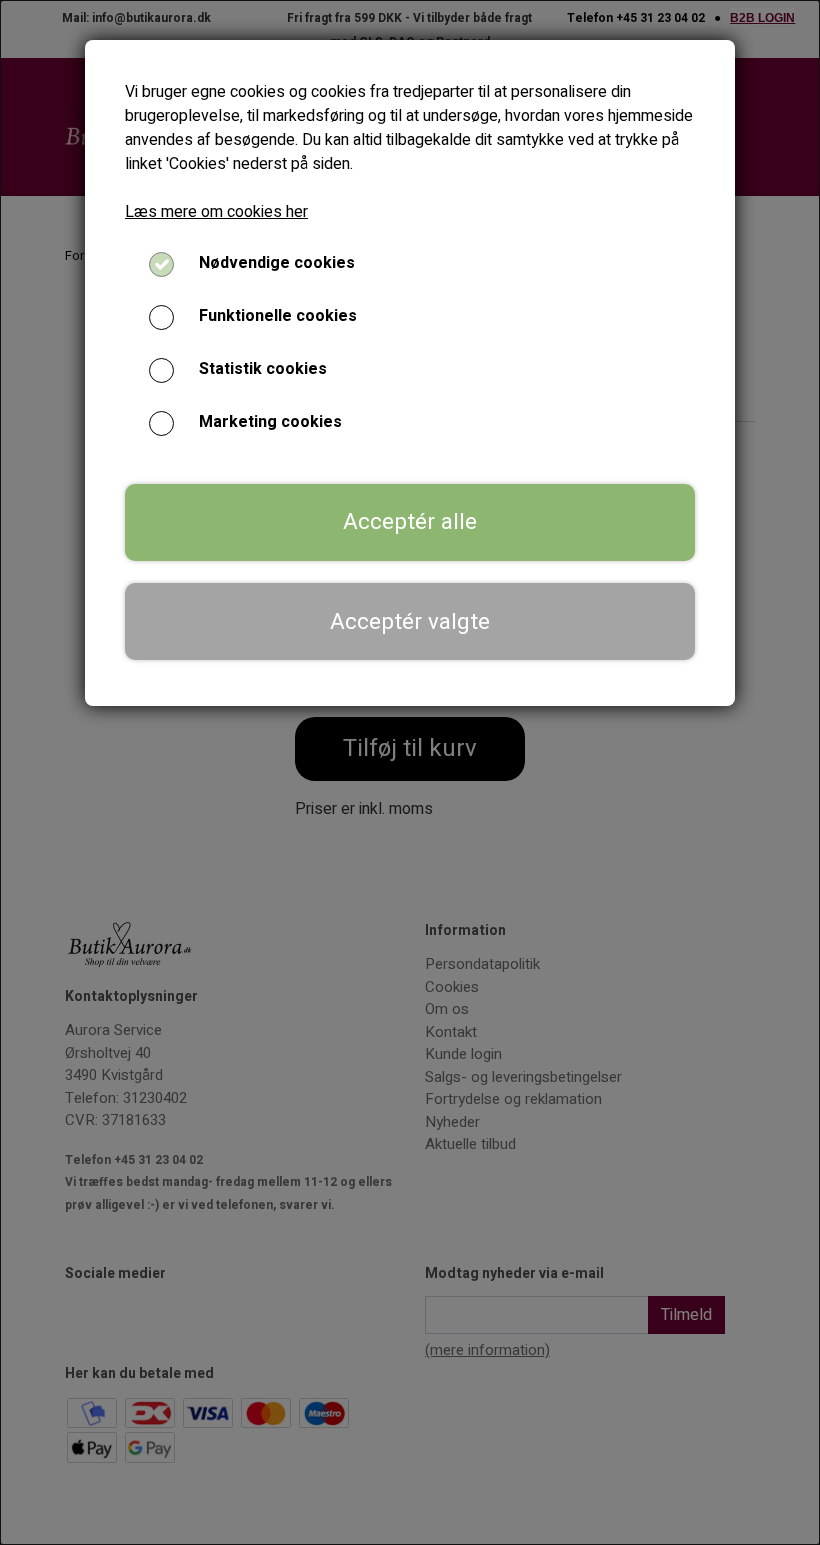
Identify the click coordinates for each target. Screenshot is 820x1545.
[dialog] (410, 772)
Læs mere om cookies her (216, 212)
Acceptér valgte (410, 622)
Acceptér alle (410, 522)
